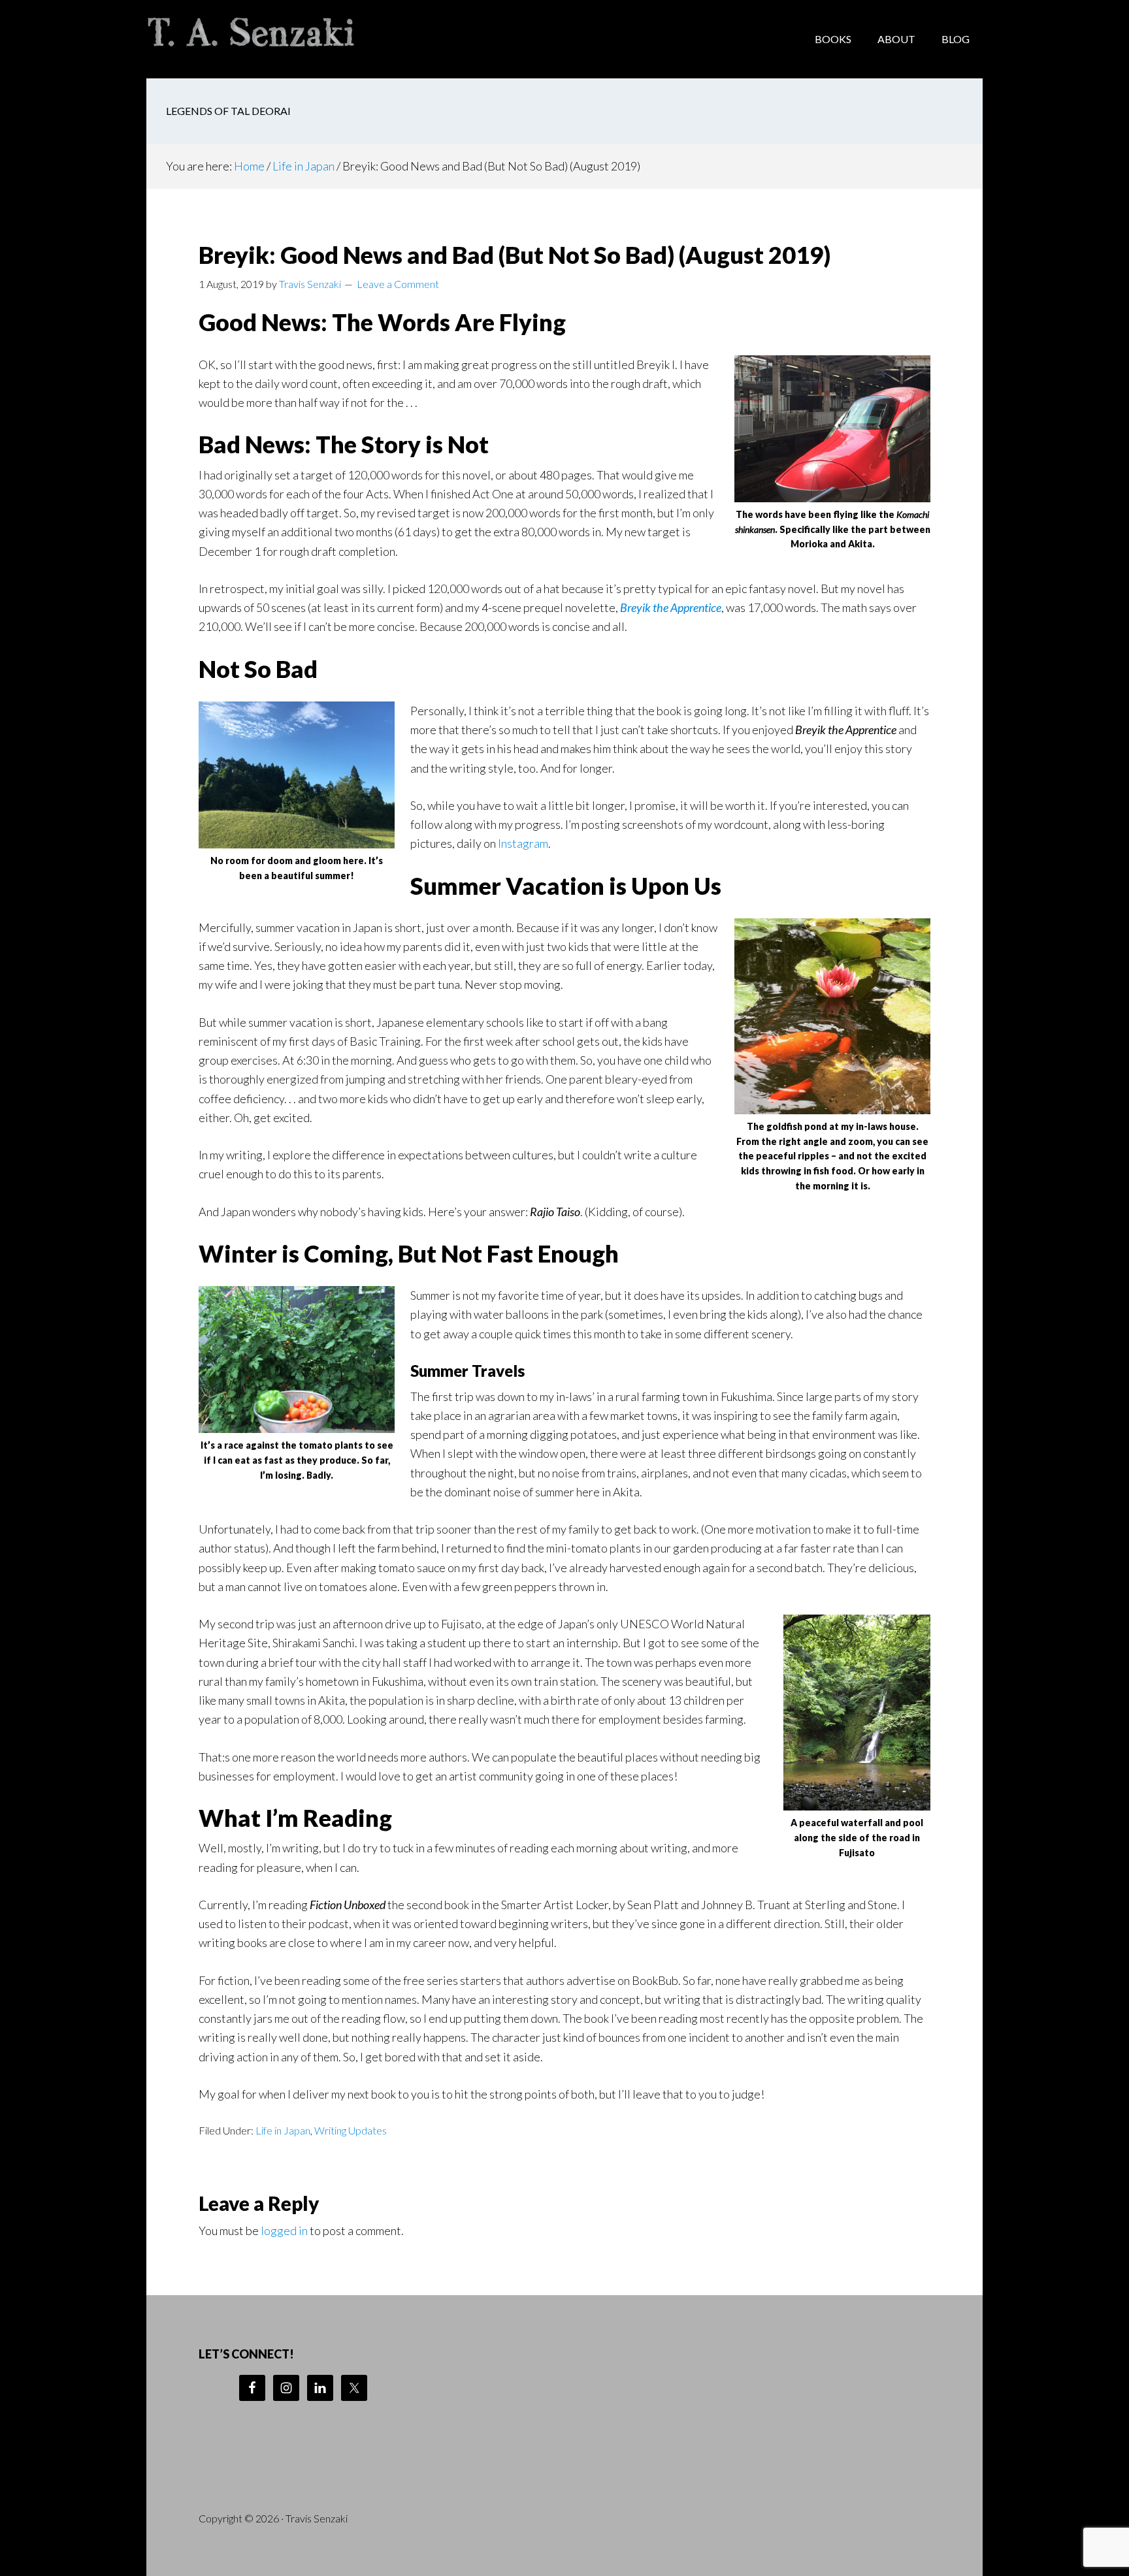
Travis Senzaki (251, 39)
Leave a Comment (398, 284)
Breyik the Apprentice (671, 607)
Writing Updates (351, 2130)
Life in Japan (283, 2130)
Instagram (523, 843)
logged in (284, 2230)
